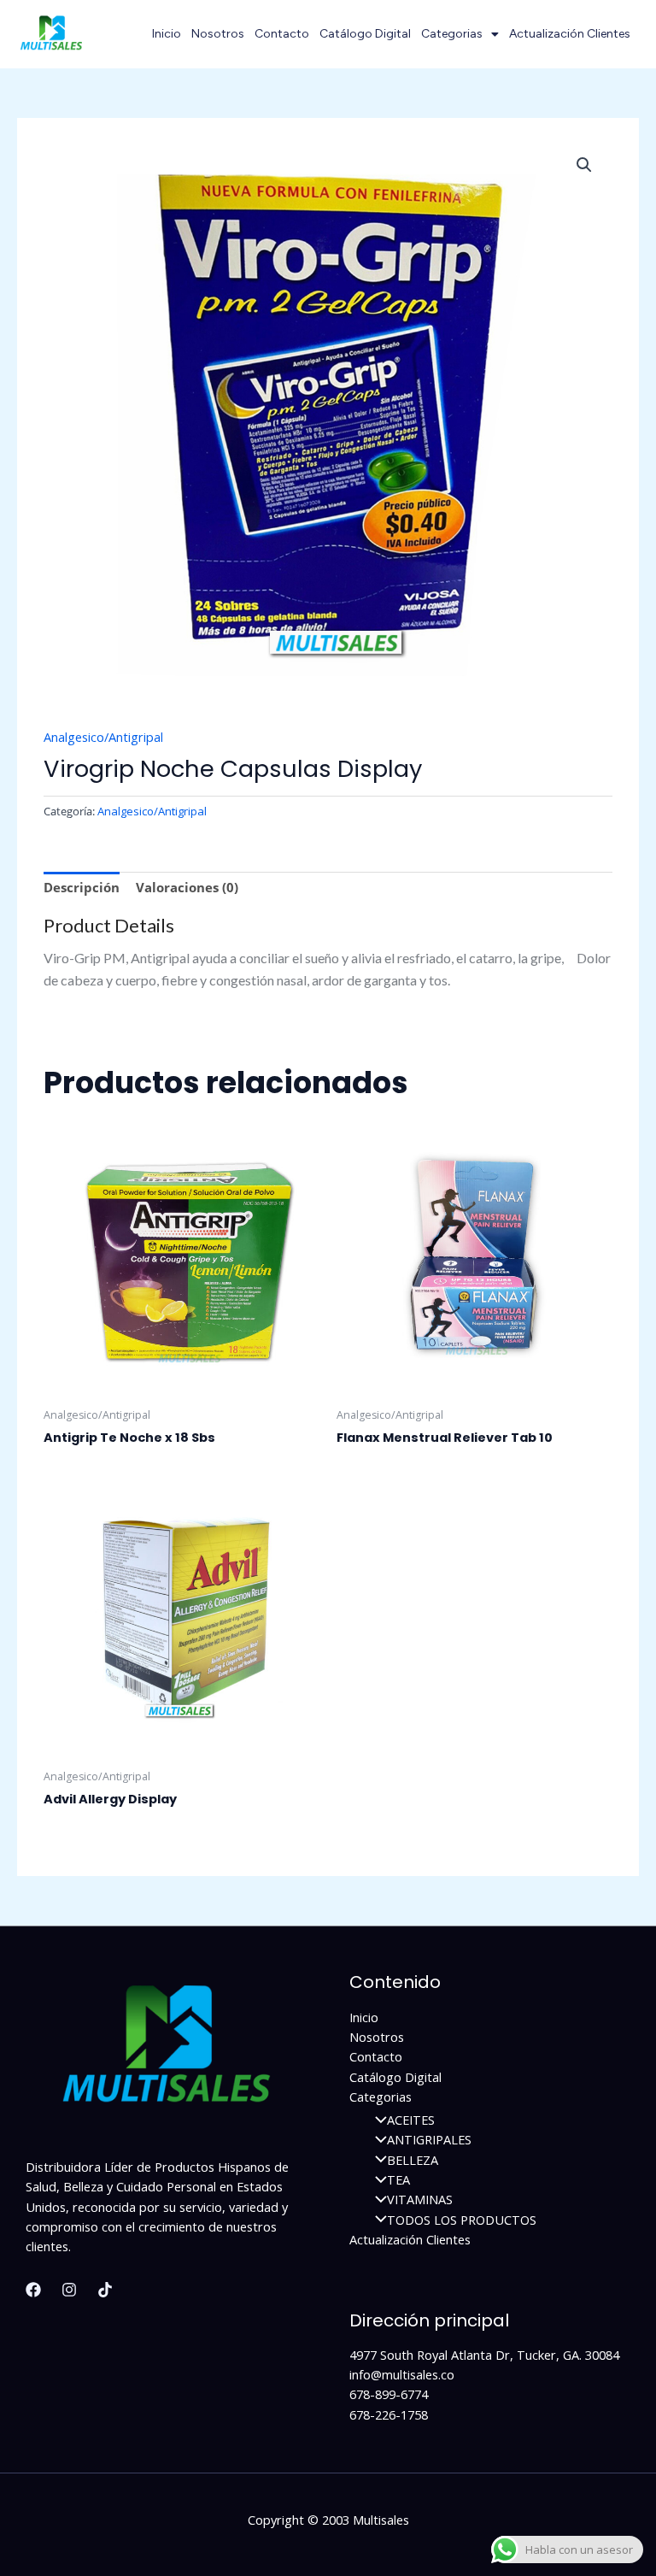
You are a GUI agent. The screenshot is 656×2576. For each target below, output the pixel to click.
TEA (398, 2179)
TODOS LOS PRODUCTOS (462, 2220)
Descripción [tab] (82, 887)
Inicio (167, 34)
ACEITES (411, 2120)
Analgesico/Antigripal (103, 737)
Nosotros (218, 34)
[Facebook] (33, 2290)
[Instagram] (69, 2290)
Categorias (452, 34)
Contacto (282, 34)
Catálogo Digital (365, 34)
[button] (584, 165)
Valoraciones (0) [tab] (187, 887)
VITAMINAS (420, 2199)
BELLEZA (413, 2160)
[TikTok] (105, 2290)
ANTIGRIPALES (429, 2139)
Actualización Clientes (570, 34)
